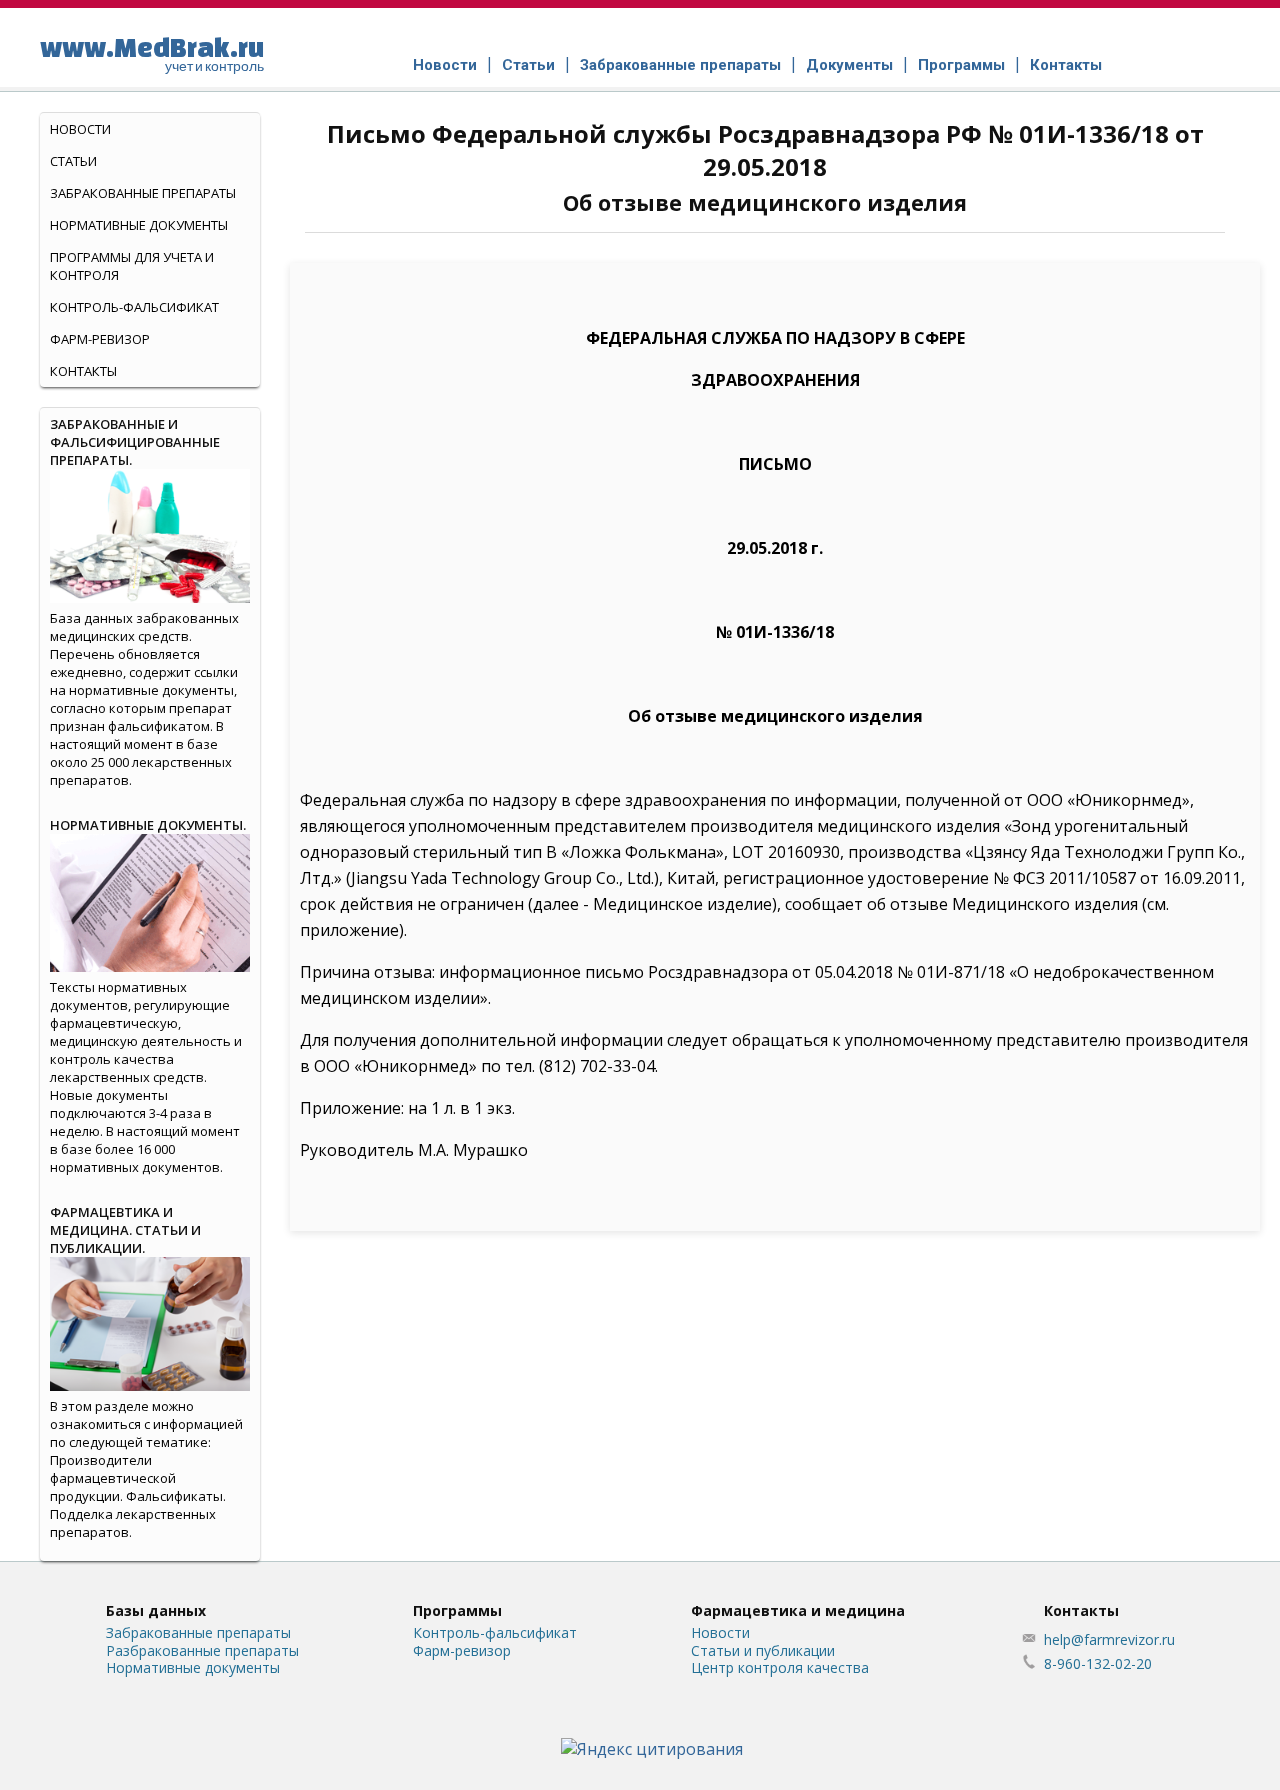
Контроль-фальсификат (495, 1632)
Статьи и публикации (763, 1650)
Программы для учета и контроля (132, 266)
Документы (849, 65)
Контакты (1066, 65)
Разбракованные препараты (202, 1650)
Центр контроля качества (780, 1667)
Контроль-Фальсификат (134, 307)
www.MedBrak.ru (152, 53)
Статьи (528, 65)
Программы (961, 65)
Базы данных (156, 1610)
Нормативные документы (139, 225)
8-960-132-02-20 (1098, 1663)
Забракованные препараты (680, 65)
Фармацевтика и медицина (798, 1610)
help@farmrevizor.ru (1109, 1639)
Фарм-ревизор (100, 339)
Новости (445, 65)
